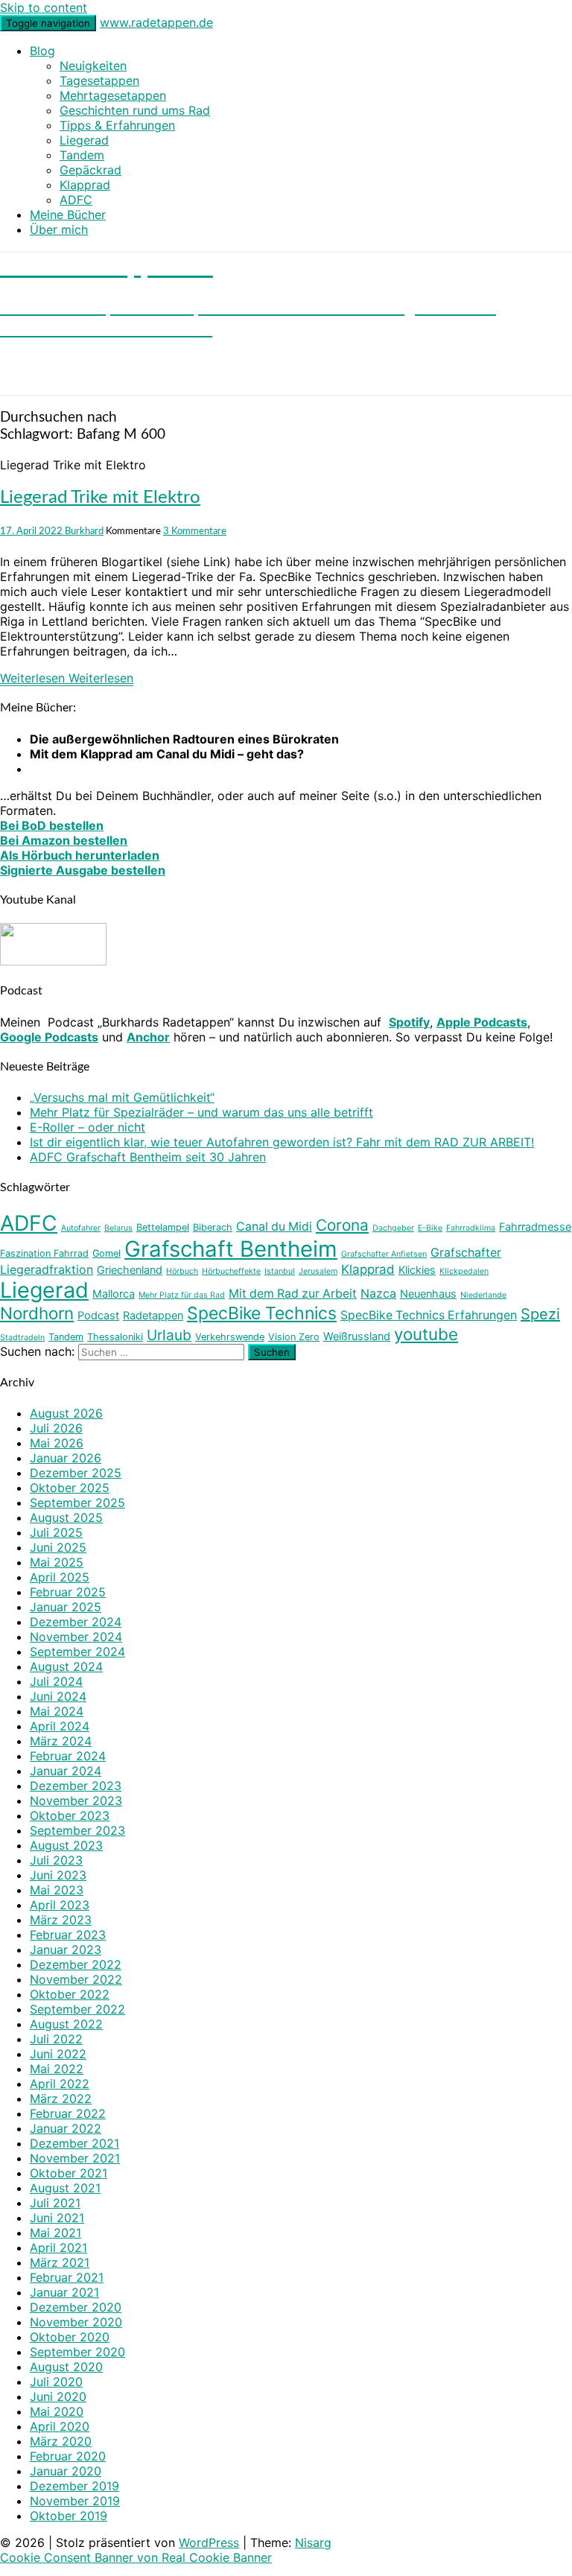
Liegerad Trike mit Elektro (100, 498)
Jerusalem (318, 1271)
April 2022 (60, 2084)
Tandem (82, 155)
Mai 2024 (57, 1711)
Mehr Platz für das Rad (182, 1295)
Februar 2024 (68, 1756)
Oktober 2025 (70, 1488)
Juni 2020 (58, 2396)
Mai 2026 (57, 1443)
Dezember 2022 (76, 1964)
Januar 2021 (64, 2292)
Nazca (378, 1294)
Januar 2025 (66, 1607)
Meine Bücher (68, 215)
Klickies (417, 1270)
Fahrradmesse (535, 1227)
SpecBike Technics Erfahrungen (429, 1315)
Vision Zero (294, 1337)
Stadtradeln (22, 1338)
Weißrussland (357, 1336)
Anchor (148, 1037)
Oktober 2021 (69, 2173)
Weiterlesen (67, 678)
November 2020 (76, 2322)
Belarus (118, 1228)
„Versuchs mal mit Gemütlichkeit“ (122, 1097)
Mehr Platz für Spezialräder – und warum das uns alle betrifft (201, 1112)
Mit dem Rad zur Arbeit (293, 1294)
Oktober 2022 (70, 1994)
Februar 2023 (68, 1935)
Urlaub (169, 1335)
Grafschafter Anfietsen (384, 1254)
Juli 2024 (56, 1681)
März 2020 (61, 2441)
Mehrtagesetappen (113, 95)
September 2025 (77, 1503)
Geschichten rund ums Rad (135, 110)
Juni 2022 (58, 2054)
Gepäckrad (90, 170)
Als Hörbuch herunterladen (80, 855)
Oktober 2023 (70, 1815)
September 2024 (77, 1652)
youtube (426, 1334)
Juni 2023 (58, 1875)
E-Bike (430, 1228)
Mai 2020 (57, 2411)
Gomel (107, 1253)
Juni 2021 (57, 2218)
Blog (42, 51)
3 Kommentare (195, 531)
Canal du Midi (274, 1227)
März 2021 (60, 2262)
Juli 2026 (56, 1428)
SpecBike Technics (262, 1313)
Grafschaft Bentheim (231, 1249)
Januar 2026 (66, 1458)
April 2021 (58, 2247)
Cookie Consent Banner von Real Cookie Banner (136, 2557)
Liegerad (84, 140)
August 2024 (66, 1666)
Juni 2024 (58, 1696)
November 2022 (76, 1979)
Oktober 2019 (69, 2516)
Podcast (98, 1315)
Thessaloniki (115, 1337)
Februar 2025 (68, 1592)
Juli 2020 (56, 2382)
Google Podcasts (49, 1037)
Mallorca (114, 1294)
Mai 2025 (57, 1562)
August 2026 (66, 1413)
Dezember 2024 (76, 1622)
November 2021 (75, 2158)
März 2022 (61, 2098)
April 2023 (60, 1905)
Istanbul (280, 1271)
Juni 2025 (58, 1547)
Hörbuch (182, 1271)
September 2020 (77, 2352)
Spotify (409, 1022)
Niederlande (483, 1295)
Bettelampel (163, 1227)
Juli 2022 (56, 2039)
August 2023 (66, 1845)
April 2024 (60, 1726)
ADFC (76, 200)
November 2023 (76, 1801)
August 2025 (66, 1517)
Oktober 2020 (70, 2337)
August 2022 (66, 2024)
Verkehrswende (230, 1337)
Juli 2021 (55, 2203)
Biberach (213, 1227)
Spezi (540, 1314)
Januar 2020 (66, 2471)
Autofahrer (81, 1228)
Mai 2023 (57, 1890)
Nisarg (313, 2542)
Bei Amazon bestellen (64, 840)
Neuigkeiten (93, 66)
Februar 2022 (68, 2113)
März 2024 (61, 1741)
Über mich (59, 229)
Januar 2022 (66, 2128)
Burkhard (84, 531)
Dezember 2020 (76, 2307)
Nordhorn (37, 1313)
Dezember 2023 (76, 1786)
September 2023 (77, 1830)
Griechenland (130, 1270)
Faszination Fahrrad (44, 1253)
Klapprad (85, 185)
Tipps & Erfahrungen (117, 125)
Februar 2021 (67, 2277)
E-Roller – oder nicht (88, 1127)
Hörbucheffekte (231, 1271)
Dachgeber (393, 1228)
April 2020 (60, 2426)
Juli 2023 (56, 1860)
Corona (342, 1225)
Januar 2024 (66, 1771)
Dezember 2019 (74, 2486)
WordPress (209, 2542)
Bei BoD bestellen (52, 825)
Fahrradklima (471, 1228)
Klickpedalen (464, 1271)
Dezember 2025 (76, 1473)
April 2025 (60, 1577)
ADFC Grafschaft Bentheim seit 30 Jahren (148, 1157)
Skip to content (44, 7)
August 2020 (66, 2367)
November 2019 (75, 2501)
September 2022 (77, 2009)
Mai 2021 (55, 2233)
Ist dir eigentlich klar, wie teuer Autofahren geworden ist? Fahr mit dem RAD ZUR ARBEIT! (282, 1142)
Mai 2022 (57, 2069)
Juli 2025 (56, 1532)
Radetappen (153, 1315)
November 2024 (76, 1637)
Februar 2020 (68, 2456)
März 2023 (61, 1920)
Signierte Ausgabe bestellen (83, 870)
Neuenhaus (428, 1294)
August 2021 (65, 2188)
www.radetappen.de (156, 22)
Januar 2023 (66, 1950)
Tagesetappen (99, 80)
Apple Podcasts (482, 1022)
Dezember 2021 (74, 2143)
